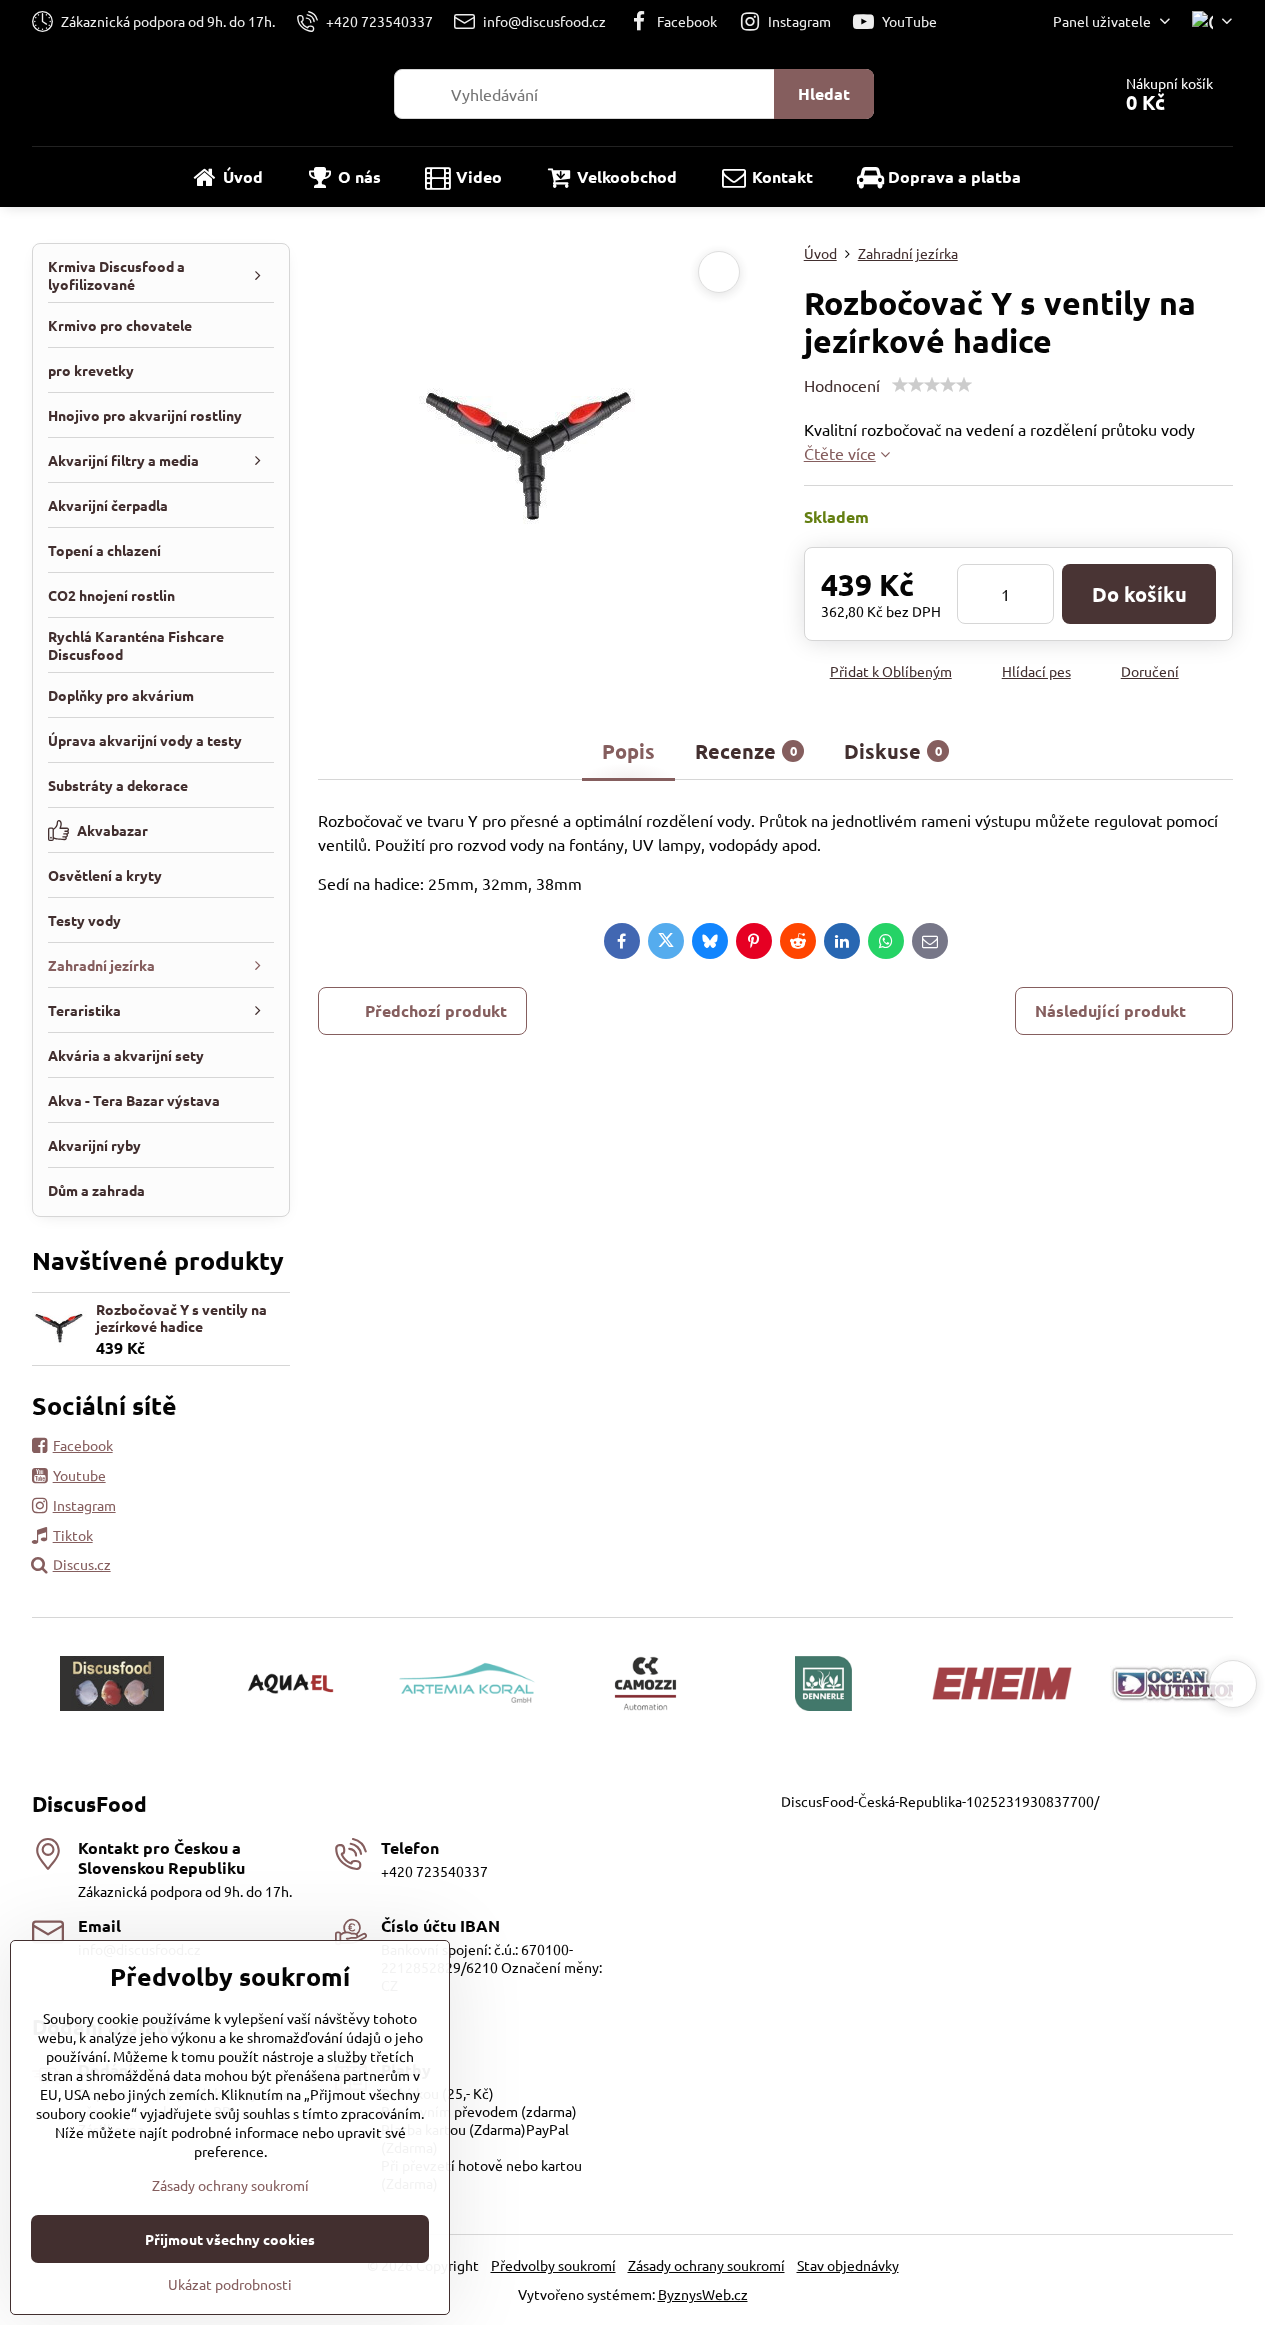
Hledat (824, 93)
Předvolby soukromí (553, 2265)
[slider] (932, 385)
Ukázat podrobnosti (230, 2284)
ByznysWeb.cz (703, 2294)
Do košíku (1139, 594)
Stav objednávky (848, 2265)
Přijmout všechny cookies (230, 2239)
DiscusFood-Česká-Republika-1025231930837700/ (940, 1801)
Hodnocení (842, 385)
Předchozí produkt (436, 1010)
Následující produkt (1110, 1010)
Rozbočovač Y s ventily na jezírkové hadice (181, 1318)
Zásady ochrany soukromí (706, 2265)
